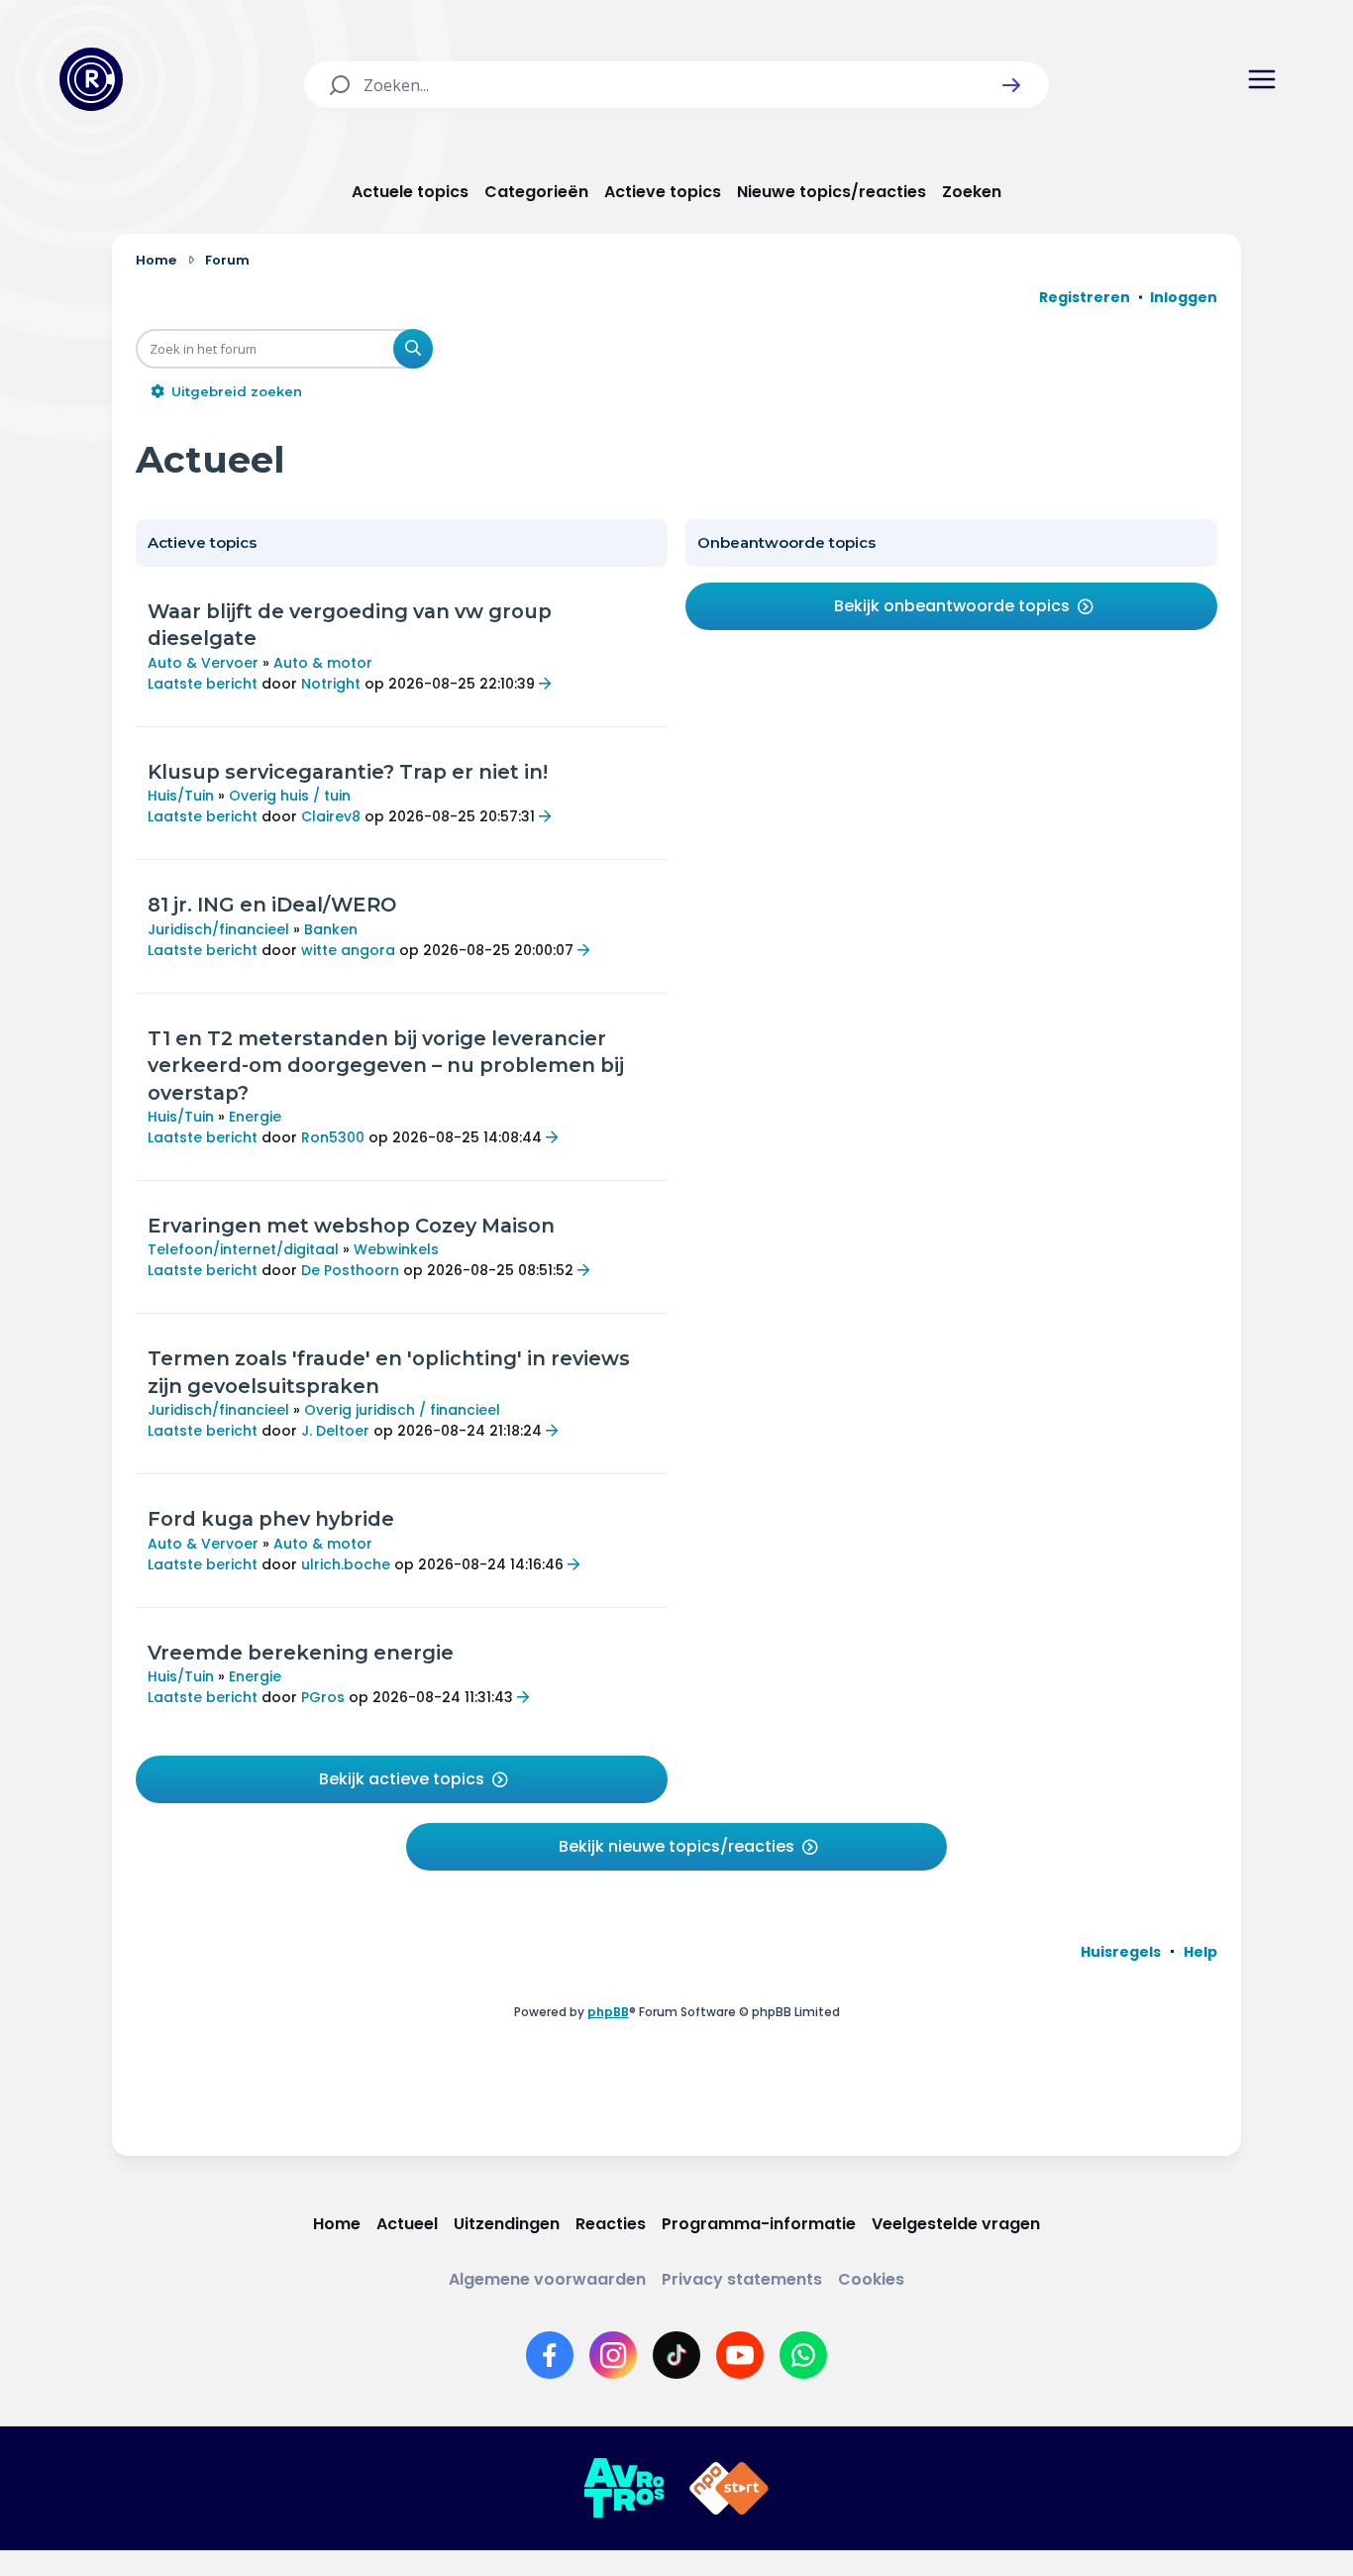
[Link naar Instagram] (613, 2355)
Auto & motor (323, 663)
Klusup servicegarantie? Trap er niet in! (348, 772)
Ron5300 (333, 1137)
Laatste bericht (203, 684)
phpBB (608, 2012)
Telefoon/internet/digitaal (243, 1249)
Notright (331, 684)
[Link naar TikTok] (676, 2355)
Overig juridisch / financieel (402, 1410)
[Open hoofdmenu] (1262, 79)
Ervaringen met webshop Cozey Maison (351, 1226)
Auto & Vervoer (203, 663)
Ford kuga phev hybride (271, 1519)
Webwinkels (396, 1249)
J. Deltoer (335, 1431)
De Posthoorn (350, 1270)
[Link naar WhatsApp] (803, 2355)
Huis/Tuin (181, 796)
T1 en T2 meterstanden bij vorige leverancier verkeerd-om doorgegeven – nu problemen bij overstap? (386, 1066)
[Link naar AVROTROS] (624, 2489)
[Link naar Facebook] (550, 2355)
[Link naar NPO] (729, 2489)
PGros (323, 1697)
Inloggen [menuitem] (1184, 297)
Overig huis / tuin (290, 796)
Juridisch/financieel (218, 929)
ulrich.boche (346, 1564)
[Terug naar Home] (91, 79)
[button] (1011, 85)
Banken (331, 929)
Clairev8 (331, 816)
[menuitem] (1121, 1952)
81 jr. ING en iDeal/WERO (272, 905)
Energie (255, 1117)
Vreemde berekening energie (301, 1653)
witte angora (348, 950)
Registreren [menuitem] (1085, 297)
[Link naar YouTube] (740, 2355)
